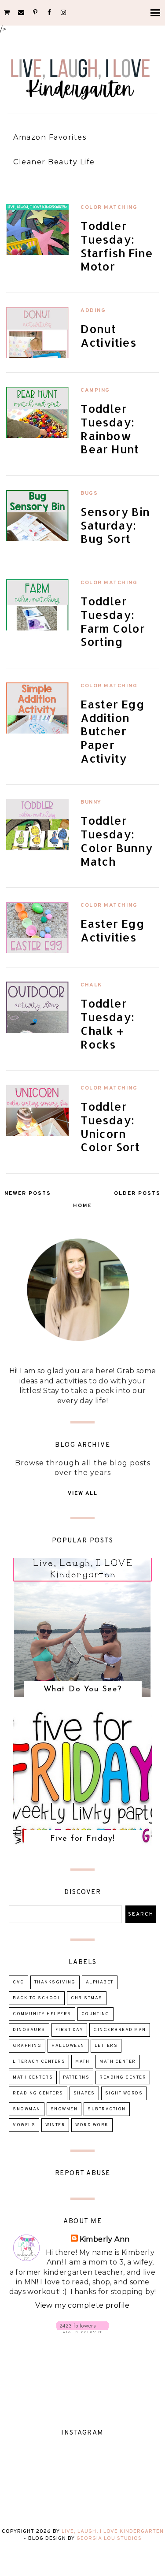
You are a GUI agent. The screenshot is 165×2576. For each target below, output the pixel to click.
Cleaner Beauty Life (54, 162)
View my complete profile (82, 2305)
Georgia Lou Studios (109, 2539)
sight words (124, 2093)
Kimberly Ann (105, 2239)
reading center (123, 2077)
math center (118, 2062)
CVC (18, 1982)
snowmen (64, 2109)
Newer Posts (28, 1193)
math (82, 2062)
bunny (91, 802)
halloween (68, 2046)
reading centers (38, 2093)
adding (93, 311)
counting (95, 2014)
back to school (37, 1998)
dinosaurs (29, 2030)
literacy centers (39, 2062)
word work (92, 2125)
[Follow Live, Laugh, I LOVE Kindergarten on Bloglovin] (82, 2331)
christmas (87, 1998)
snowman (27, 2109)
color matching (109, 208)
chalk (91, 985)
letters (106, 2046)
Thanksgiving (55, 1982)
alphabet (100, 1982)
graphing (27, 2046)
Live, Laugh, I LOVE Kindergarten (113, 2532)
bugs (89, 493)
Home (82, 1206)
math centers (33, 2077)
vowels (24, 2125)
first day (70, 2030)
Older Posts (137, 1193)
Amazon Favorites (50, 137)
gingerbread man (120, 2030)
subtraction (107, 2109)
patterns (76, 2077)
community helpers (42, 2014)
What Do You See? (83, 1690)
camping (95, 390)
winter (55, 2125)
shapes (84, 2093)
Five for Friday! (83, 1839)
